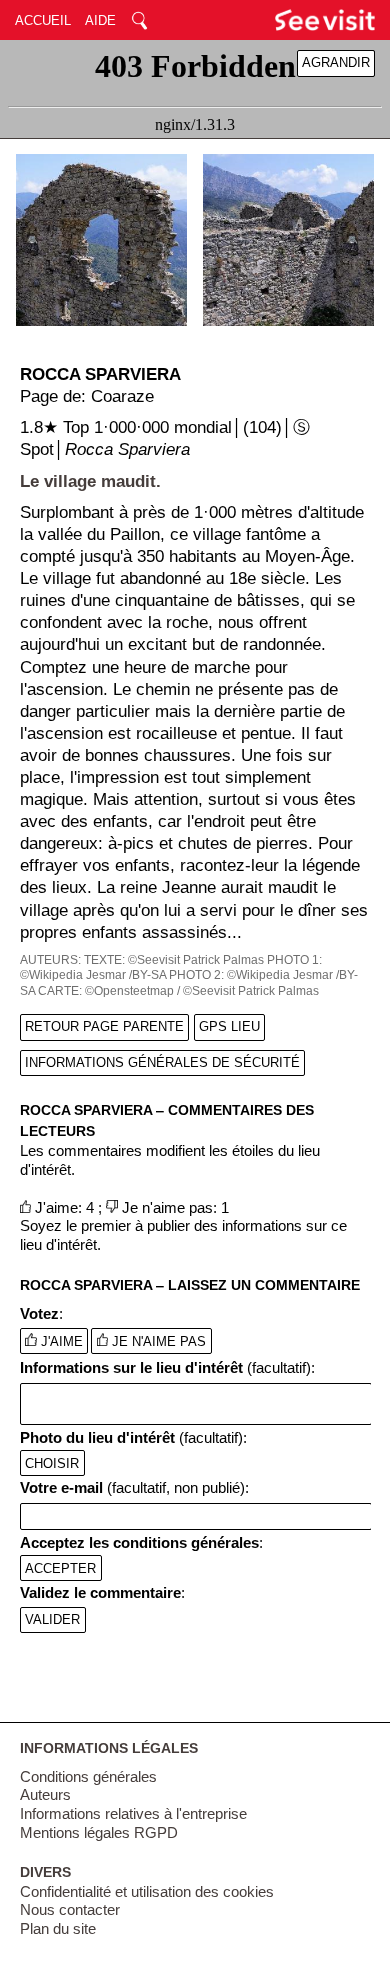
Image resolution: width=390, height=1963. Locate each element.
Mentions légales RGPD (99, 1833)
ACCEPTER (60, 1568)
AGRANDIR (336, 62)
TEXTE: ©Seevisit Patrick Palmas (174, 960)
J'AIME (60, 1341)
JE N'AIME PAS (157, 1341)
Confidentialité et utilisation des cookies (147, 1892)
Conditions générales (88, 1777)
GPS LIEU (229, 1026)
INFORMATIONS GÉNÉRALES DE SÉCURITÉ (162, 1062)
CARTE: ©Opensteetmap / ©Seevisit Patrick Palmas (178, 991)
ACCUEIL (43, 20)
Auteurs (45, 1795)
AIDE (100, 20)
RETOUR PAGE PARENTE (104, 1026)
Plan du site (58, 1929)
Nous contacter (70, 1910)
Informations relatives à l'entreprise (133, 1814)
